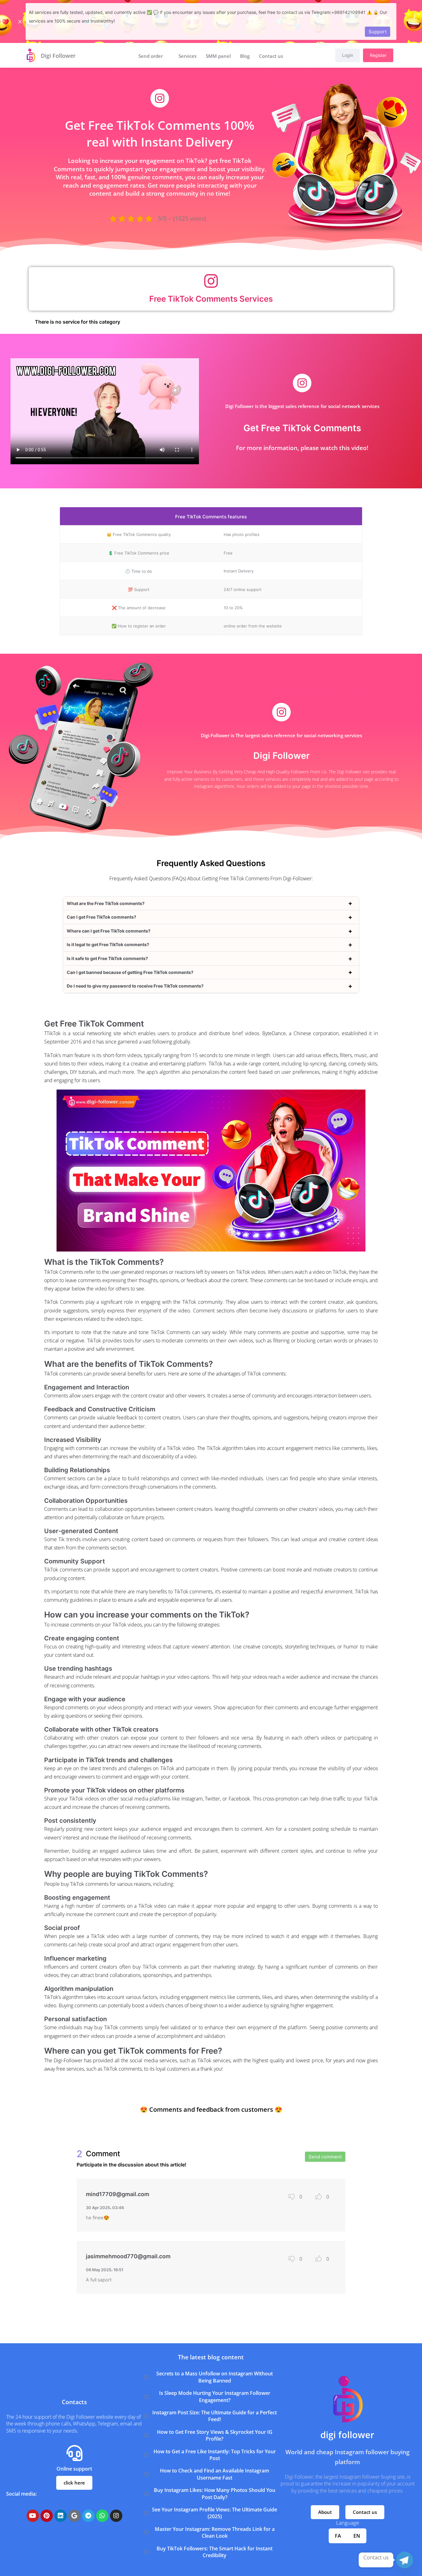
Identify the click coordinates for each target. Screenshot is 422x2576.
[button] (325, 2512)
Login (348, 55)
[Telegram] (405, 2560)
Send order (151, 56)
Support (378, 32)
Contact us (271, 56)
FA (338, 2536)
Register (378, 55)
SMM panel (218, 56)
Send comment (325, 2157)
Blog (245, 56)
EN (357, 2536)
